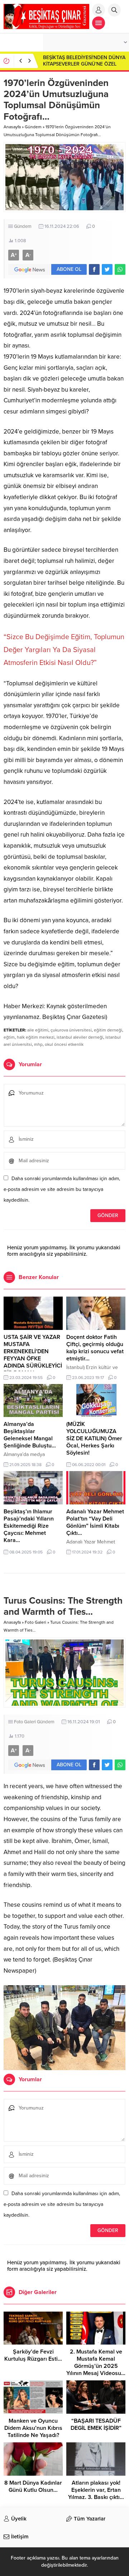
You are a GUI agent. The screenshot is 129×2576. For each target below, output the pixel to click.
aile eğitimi (38, 1030)
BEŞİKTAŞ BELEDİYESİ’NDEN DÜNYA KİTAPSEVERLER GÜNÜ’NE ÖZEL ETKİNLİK (84, 64)
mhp (38, 1044)
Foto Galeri (35, 1622)
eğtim (9, 1037)
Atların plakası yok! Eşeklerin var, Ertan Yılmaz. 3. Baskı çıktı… (96, 2490)
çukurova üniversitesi (71, 1030)
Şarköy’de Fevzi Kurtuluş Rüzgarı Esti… (33, 2355)
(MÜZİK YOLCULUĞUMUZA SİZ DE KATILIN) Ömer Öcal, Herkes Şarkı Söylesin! (94, 1438)
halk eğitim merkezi (36, 1037)
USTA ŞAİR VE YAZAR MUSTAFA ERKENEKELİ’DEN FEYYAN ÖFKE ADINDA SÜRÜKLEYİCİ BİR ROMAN (33, 1355)
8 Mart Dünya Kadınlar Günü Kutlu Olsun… (33, 2486)
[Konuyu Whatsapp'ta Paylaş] (120, 269)
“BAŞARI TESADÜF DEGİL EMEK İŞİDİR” (96, 2424)
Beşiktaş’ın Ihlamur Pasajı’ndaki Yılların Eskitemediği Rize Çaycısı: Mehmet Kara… (29, 1526)
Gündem (33, 127)
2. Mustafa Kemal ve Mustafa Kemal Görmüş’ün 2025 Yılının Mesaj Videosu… (96, 2362)
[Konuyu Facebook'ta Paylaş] (94, 269)
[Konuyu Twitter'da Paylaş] (107, 269)
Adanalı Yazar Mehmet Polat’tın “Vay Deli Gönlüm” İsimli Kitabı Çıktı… (95, 1522)
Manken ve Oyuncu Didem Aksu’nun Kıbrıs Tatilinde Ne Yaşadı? (33, 2428)
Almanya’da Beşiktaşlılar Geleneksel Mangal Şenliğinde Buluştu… (30, 1435)
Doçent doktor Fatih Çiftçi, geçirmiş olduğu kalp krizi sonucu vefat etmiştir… (95, 1348)
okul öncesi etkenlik (64, 1044)
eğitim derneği (108, 1030)
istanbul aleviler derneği (80, 1037)
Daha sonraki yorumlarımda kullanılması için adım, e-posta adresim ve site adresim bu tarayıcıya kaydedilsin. (62, 1189)
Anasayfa (12, 127)
